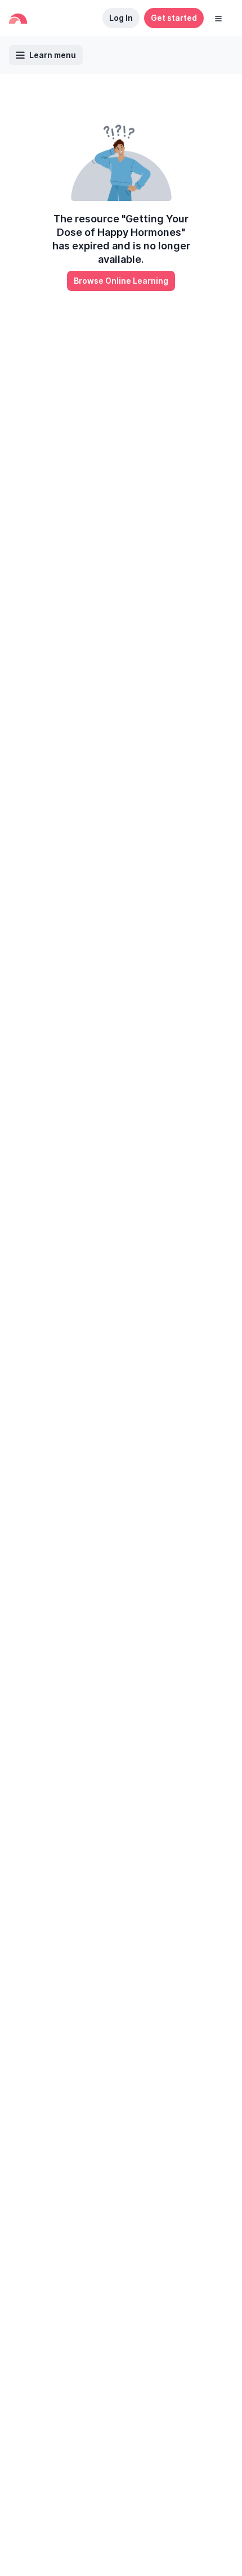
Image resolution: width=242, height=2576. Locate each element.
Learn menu (53, 55)
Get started (174, 18)
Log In (121, 18)
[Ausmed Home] (18, 18)
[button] (218, 18)
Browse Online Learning (121, 281)
